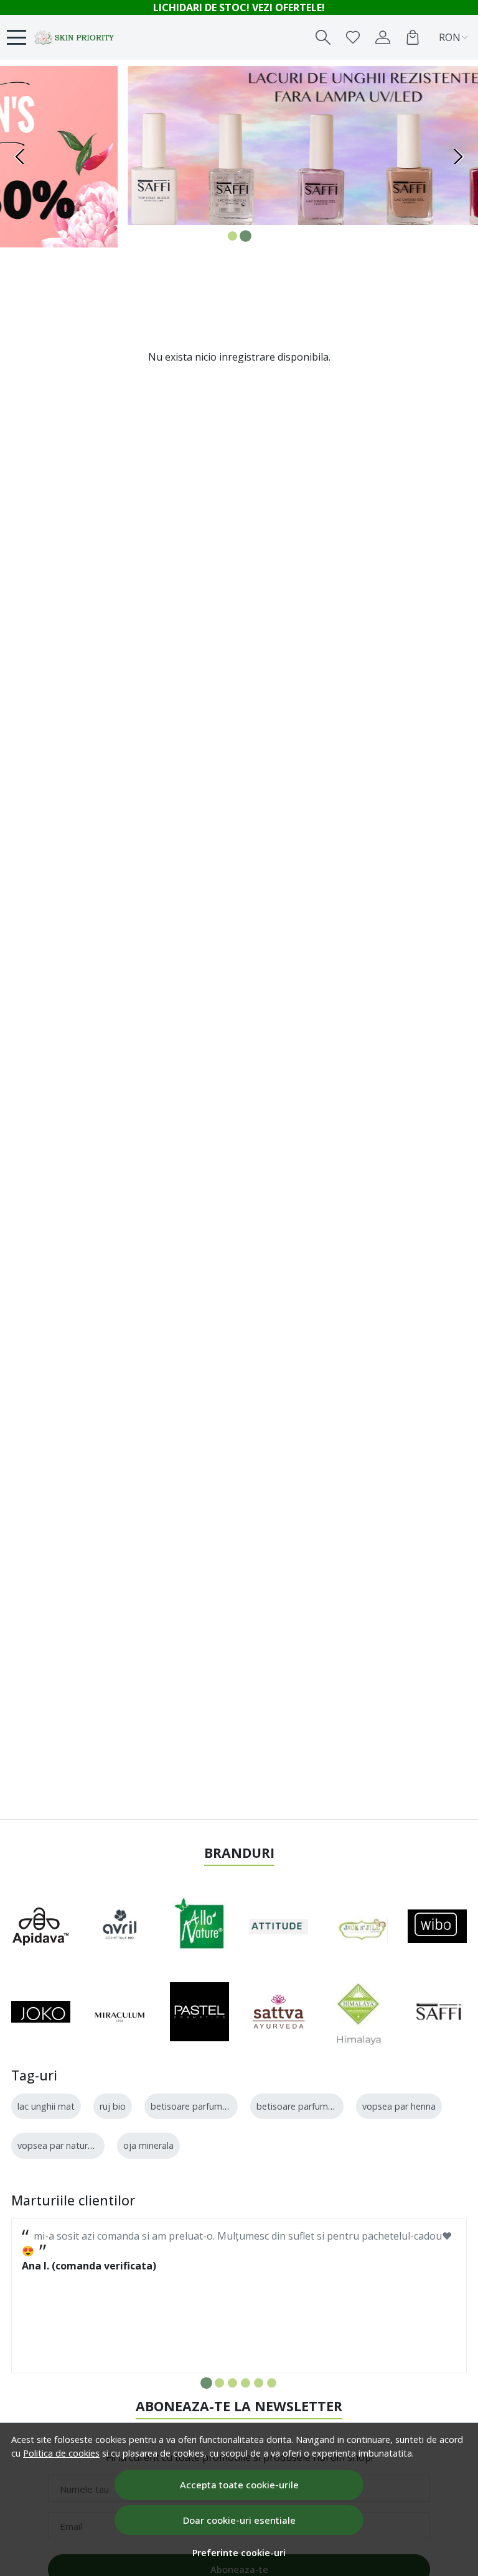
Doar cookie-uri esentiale (239, 2520)
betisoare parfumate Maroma (318, 2106)
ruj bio (113, 2106)
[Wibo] (437, 1926)
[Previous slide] (20, 157)
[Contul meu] (383, 37)
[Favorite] (353, 37)
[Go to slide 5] (259, 2383)
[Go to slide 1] (232, 236)
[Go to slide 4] (246, 2383)
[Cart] (413, 37)
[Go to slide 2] (246, 236)
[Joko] (41, 2012)
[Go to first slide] (458, 157)
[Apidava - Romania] (41, 1926)
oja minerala (148, 2145)
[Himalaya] (358, 2012)
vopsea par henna (399, 2106)
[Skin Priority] (75, 37)
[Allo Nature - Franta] (199, 1926)
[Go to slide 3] (232, 2383)
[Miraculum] (120, 2012)
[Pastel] (199, 2012)
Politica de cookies (61, 2453)
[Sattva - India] (279, 2012)
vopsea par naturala (59, 2145)
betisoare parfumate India (204, 2106)
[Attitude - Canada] (279, 1926)
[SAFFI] (437, 2012)
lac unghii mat (46, 2106)
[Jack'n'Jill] (358, 1926)
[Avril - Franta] (120, 1926)
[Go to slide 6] (272, 2383)
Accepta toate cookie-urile (239, 2485)
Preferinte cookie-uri (239, 2553)
